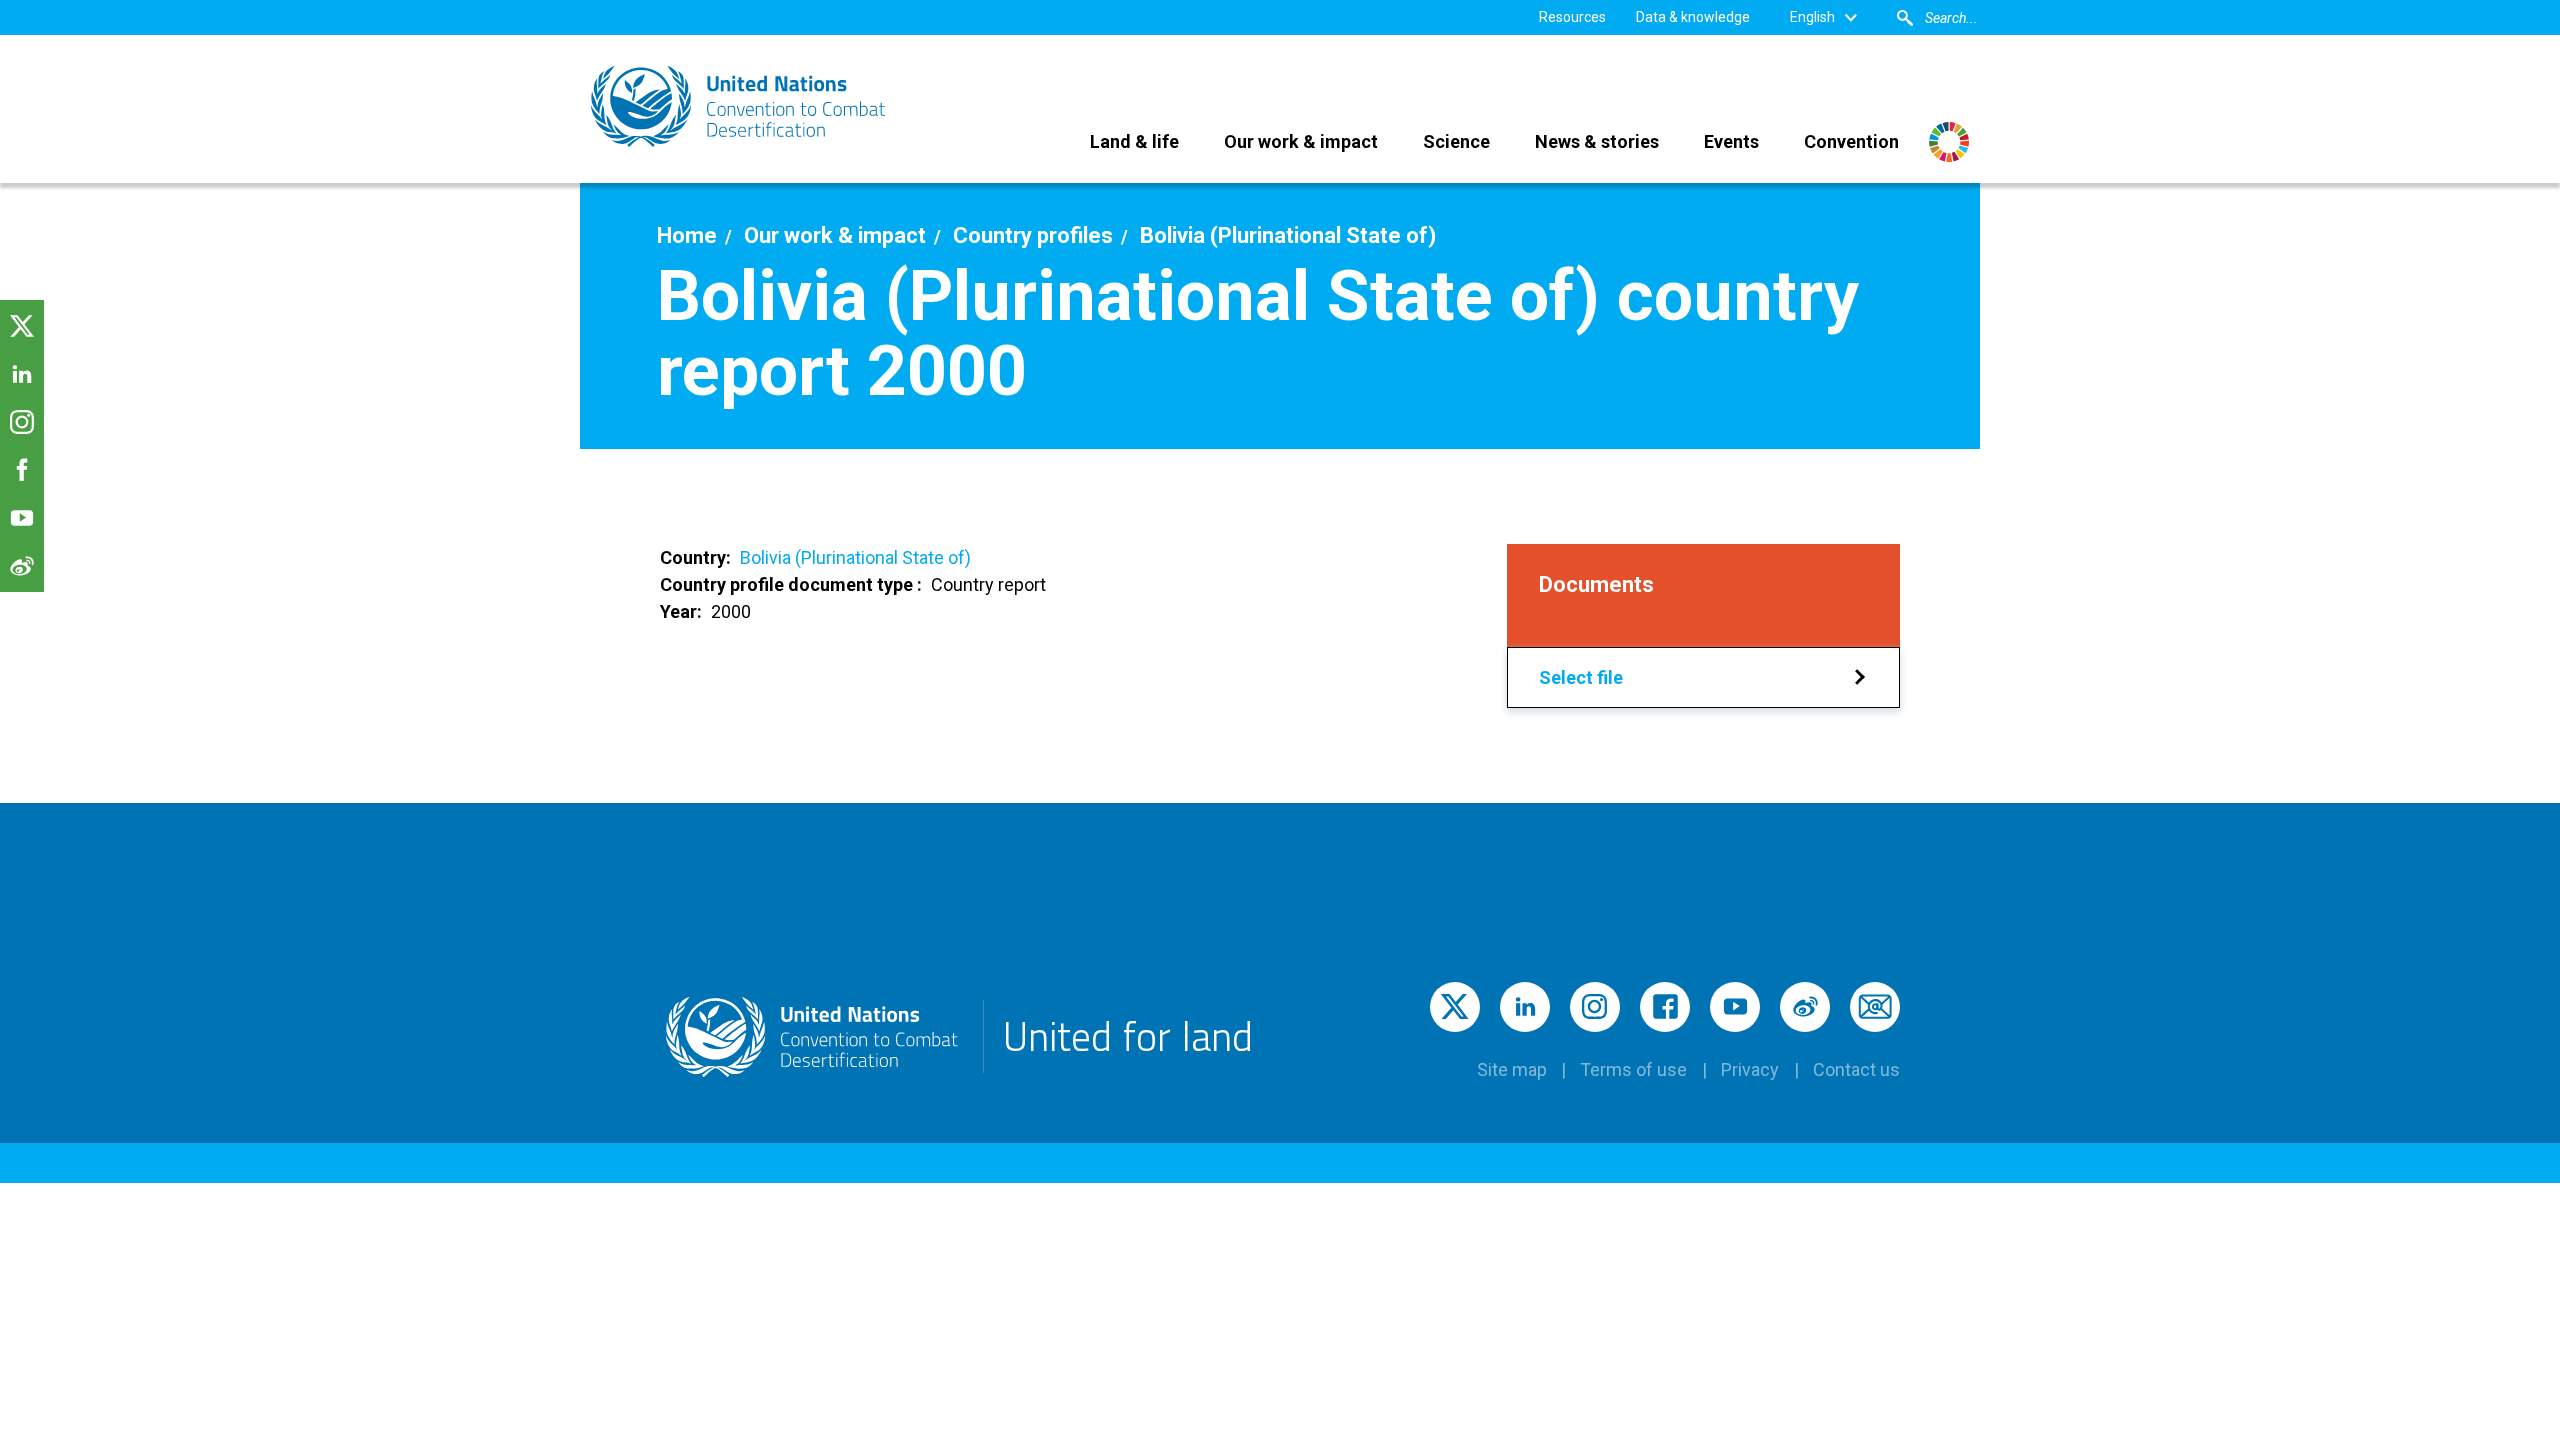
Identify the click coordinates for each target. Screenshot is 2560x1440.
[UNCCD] (740, 106)
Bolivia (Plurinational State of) (855, 557)
